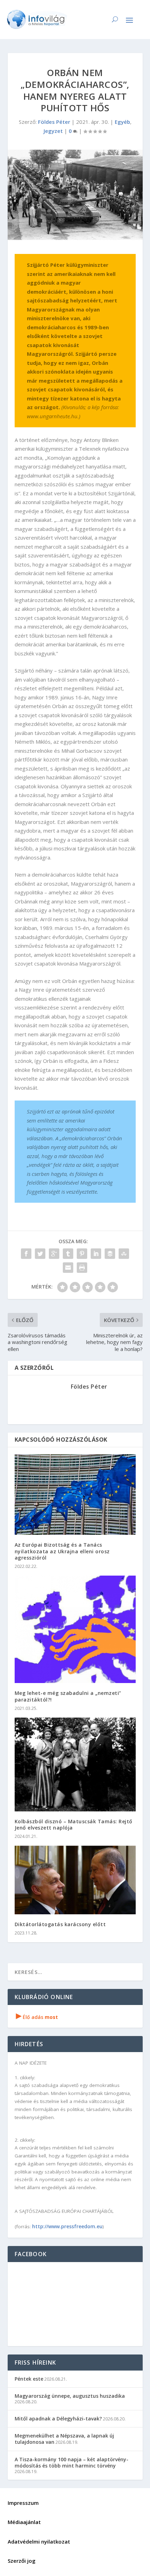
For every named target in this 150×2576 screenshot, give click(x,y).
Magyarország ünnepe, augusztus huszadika (70, 2396)
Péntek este (29, 2379)
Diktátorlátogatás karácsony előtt (60, 1924)
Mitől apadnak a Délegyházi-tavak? (58, 2419)
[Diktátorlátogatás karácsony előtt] (75, 1880)
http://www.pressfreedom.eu (67, 2226)
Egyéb (122, 122)
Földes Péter (54, 122)
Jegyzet (53, 131)
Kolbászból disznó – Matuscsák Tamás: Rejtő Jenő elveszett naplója (74, 1824)
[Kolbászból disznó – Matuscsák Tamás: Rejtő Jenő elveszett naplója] (75, 1764)
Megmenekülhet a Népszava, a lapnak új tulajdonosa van (64, 2439)
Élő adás (37, 2017)
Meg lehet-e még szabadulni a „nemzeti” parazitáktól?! (68, 1696)
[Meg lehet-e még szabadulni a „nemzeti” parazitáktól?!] (75, 1629)
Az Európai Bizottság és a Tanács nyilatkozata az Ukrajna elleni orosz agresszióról (62, 1551)
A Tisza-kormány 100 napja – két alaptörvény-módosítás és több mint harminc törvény (72, 2462)
